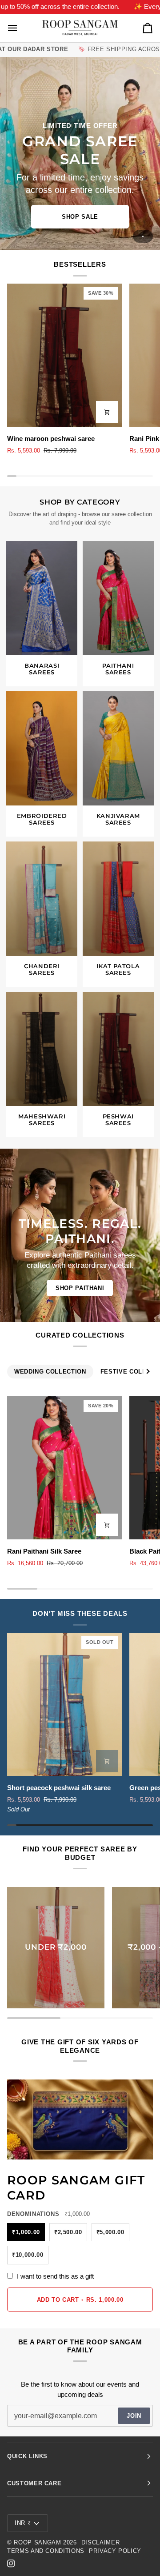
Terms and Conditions (46, 2551)
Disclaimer (101, 2542)
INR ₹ (23, 2523)
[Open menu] (20, 28)
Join (134, 2416)
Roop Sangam (37, 2542)
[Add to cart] (107, 412)
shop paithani (80, 1288)
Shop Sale (80, 217)
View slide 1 (143, 236)
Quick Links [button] (27, 2456)
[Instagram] (11, 2564)
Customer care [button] (34, 2483)
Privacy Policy (115, 2551)
